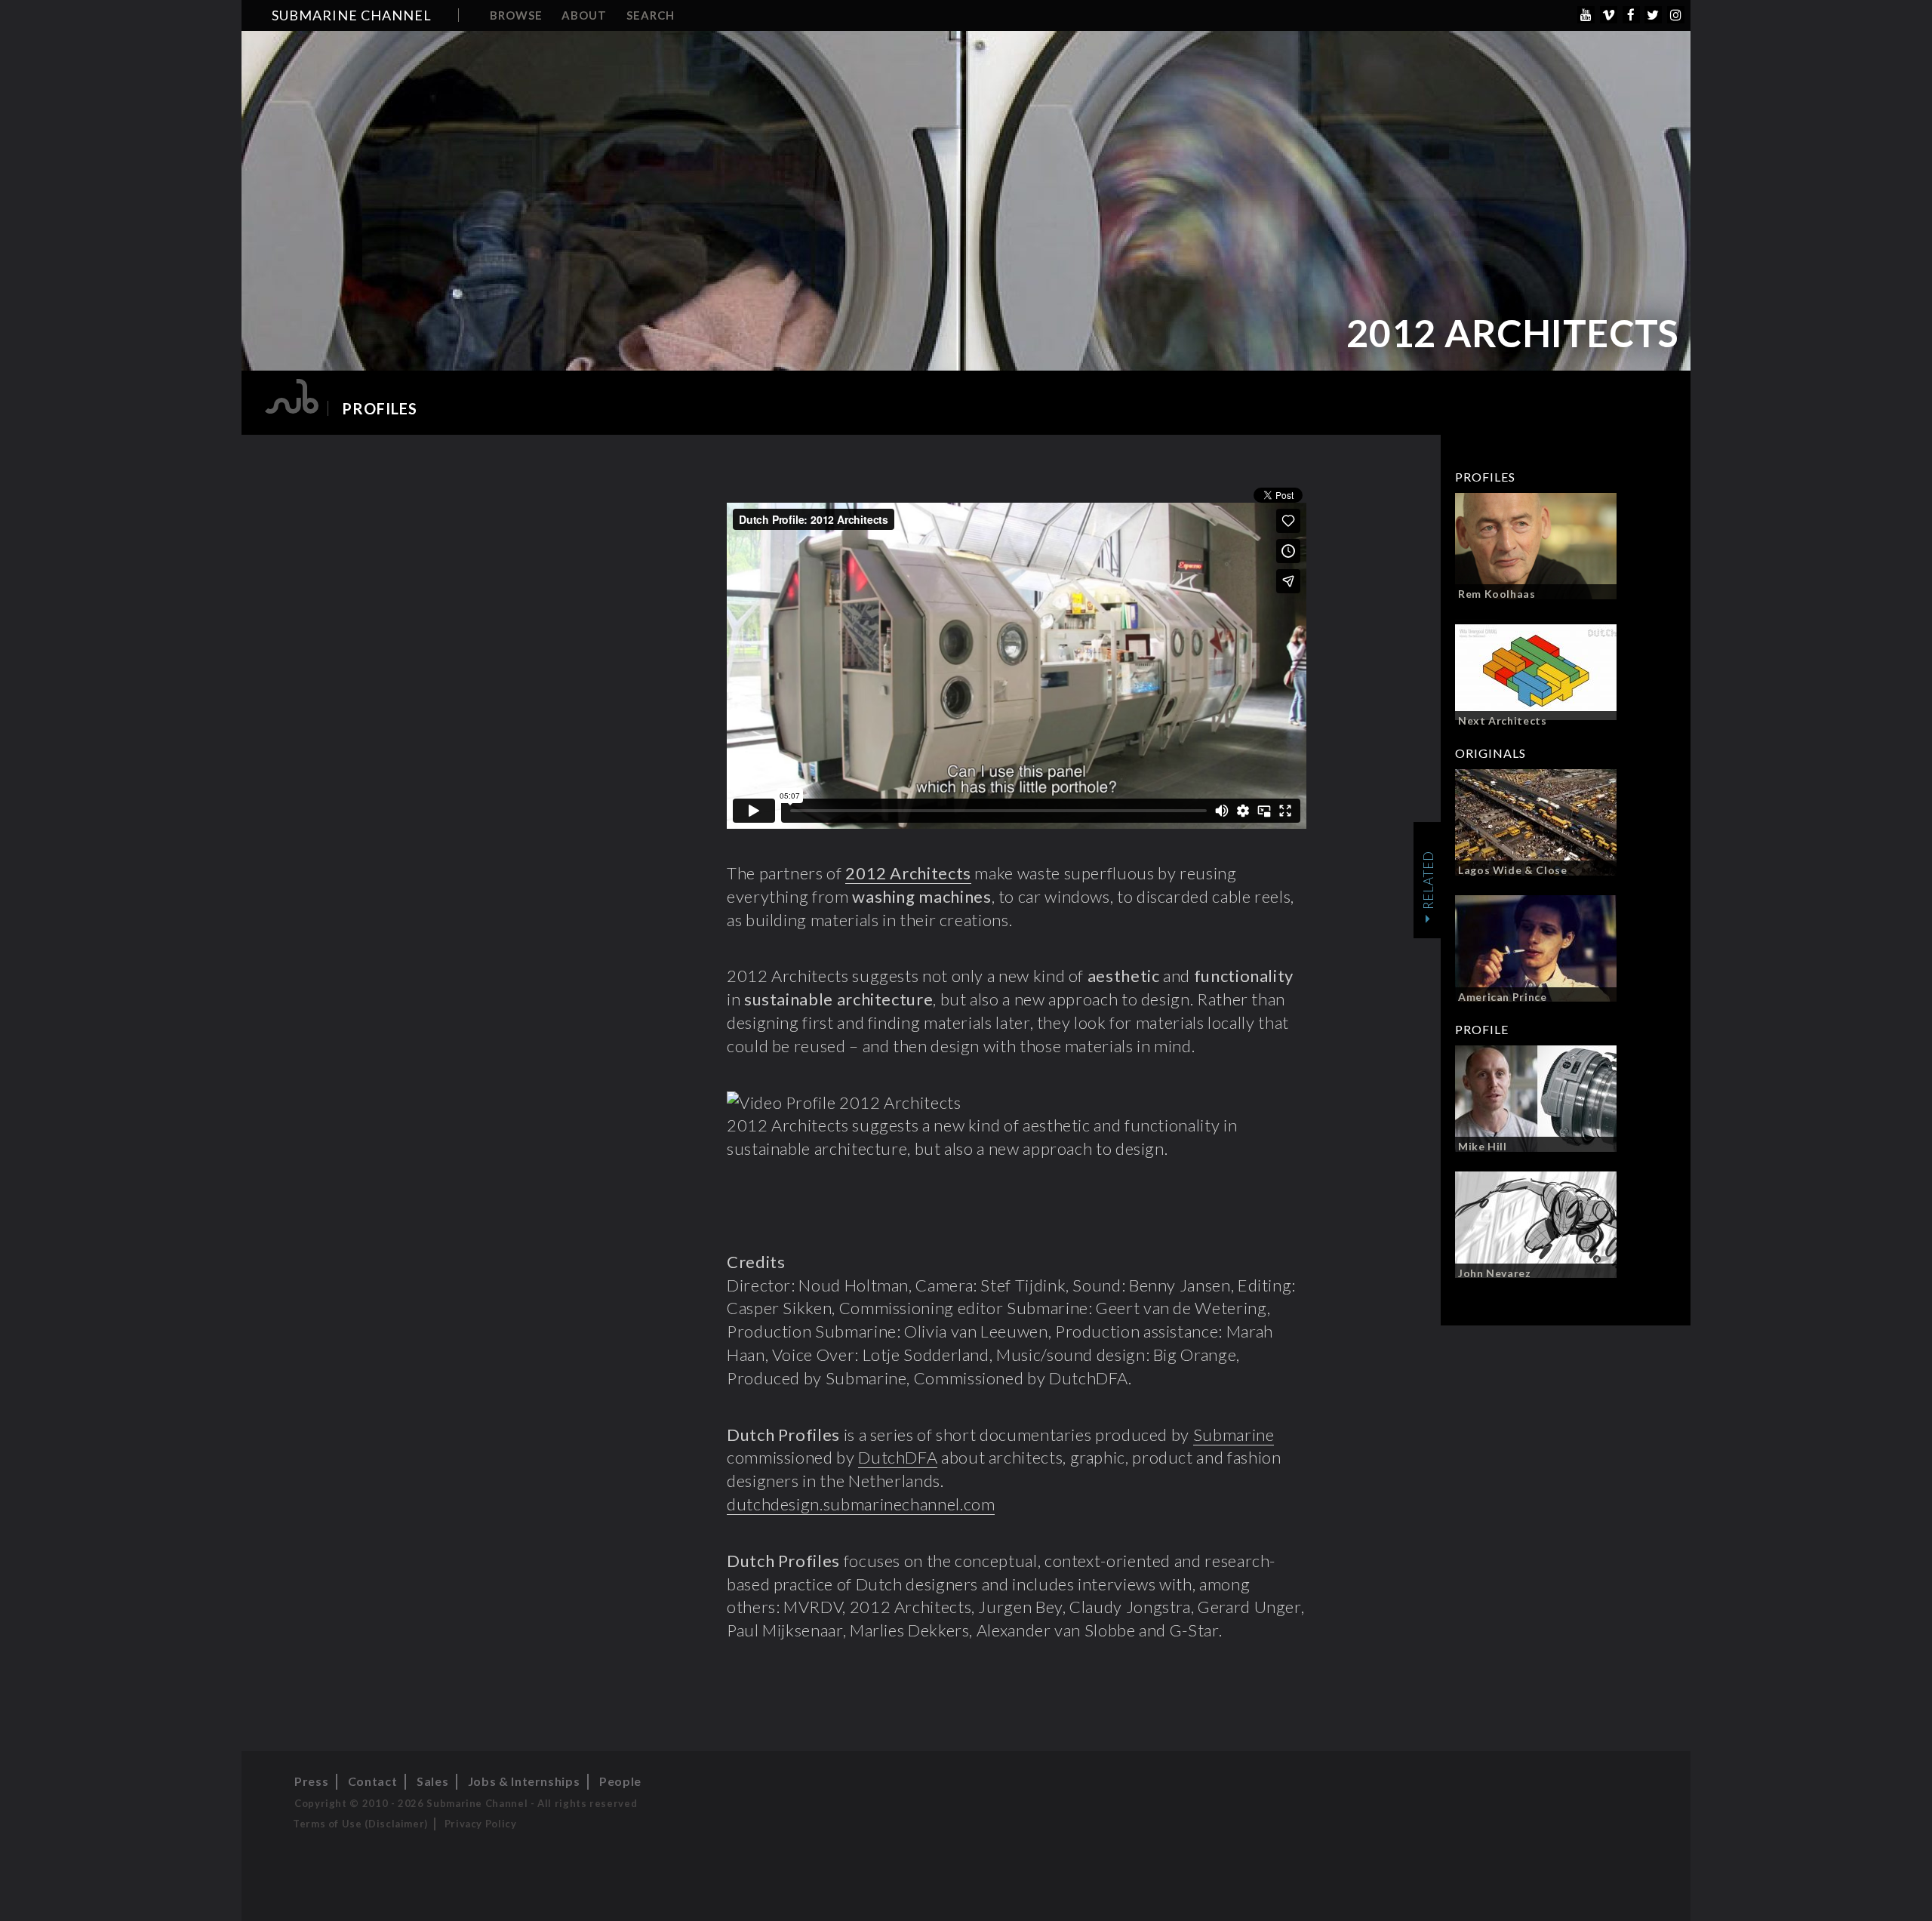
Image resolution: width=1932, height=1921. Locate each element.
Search (651, 15)
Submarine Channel (352, 15)
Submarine (1234, 1435)
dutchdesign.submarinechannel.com (861, 1504)
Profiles (380, 408)
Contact (372, 1781)
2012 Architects (908, 873)
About (584, 15)
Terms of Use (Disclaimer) (360, 1824)
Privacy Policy (481, 1824)
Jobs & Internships (524, 1781)
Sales (432, 1781)
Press (311, 1781)
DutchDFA (898, 1457)
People (620, 1781)
